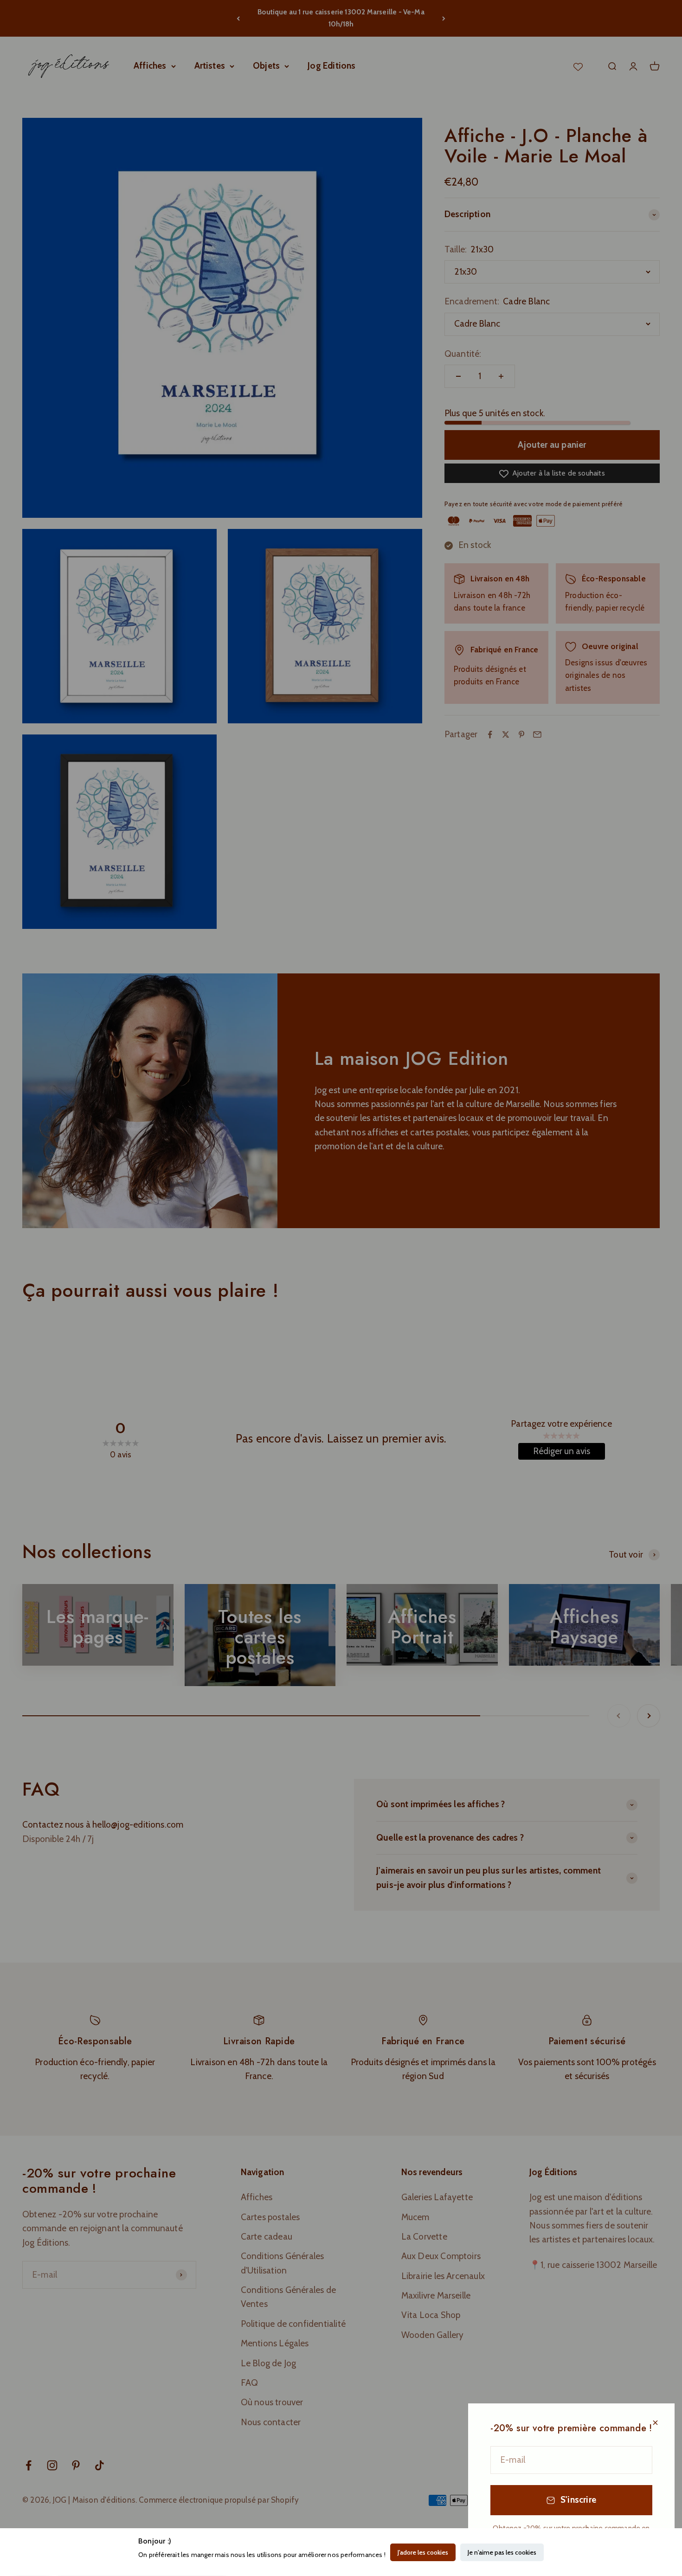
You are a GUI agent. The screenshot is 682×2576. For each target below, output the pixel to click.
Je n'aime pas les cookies (502, 2552)
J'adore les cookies (423, 2552)
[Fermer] (655, 2423)
